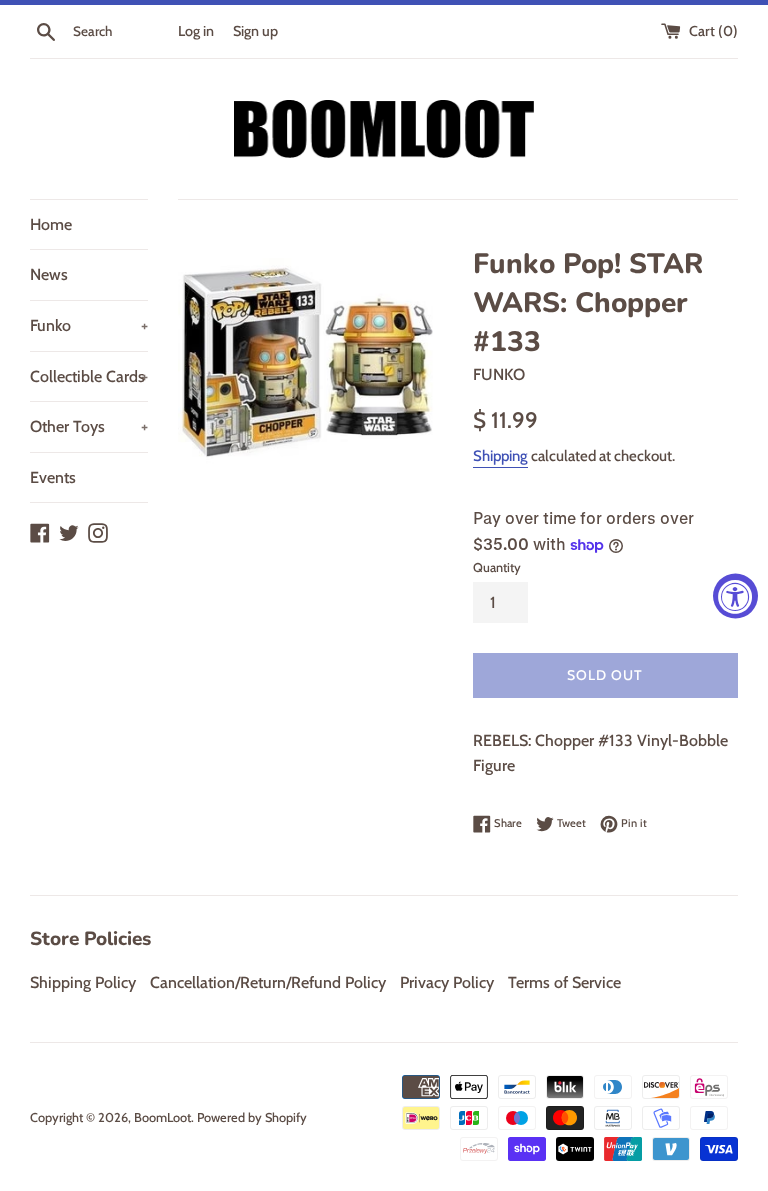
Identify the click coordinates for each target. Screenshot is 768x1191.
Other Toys (89, 426)
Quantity (497, 567)
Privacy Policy (447, 982)
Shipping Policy (83, 982)
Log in (196, 31)
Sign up (255, 31)
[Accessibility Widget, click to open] (735, 595)
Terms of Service (564, 982)
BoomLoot (162, 1117)
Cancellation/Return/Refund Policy (268, 982)
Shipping (500, 456)
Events (53, 477)
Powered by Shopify (252, 1117)
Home (51, 224)
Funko (89, 325)
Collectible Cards (89, 376)
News (49, 274)
